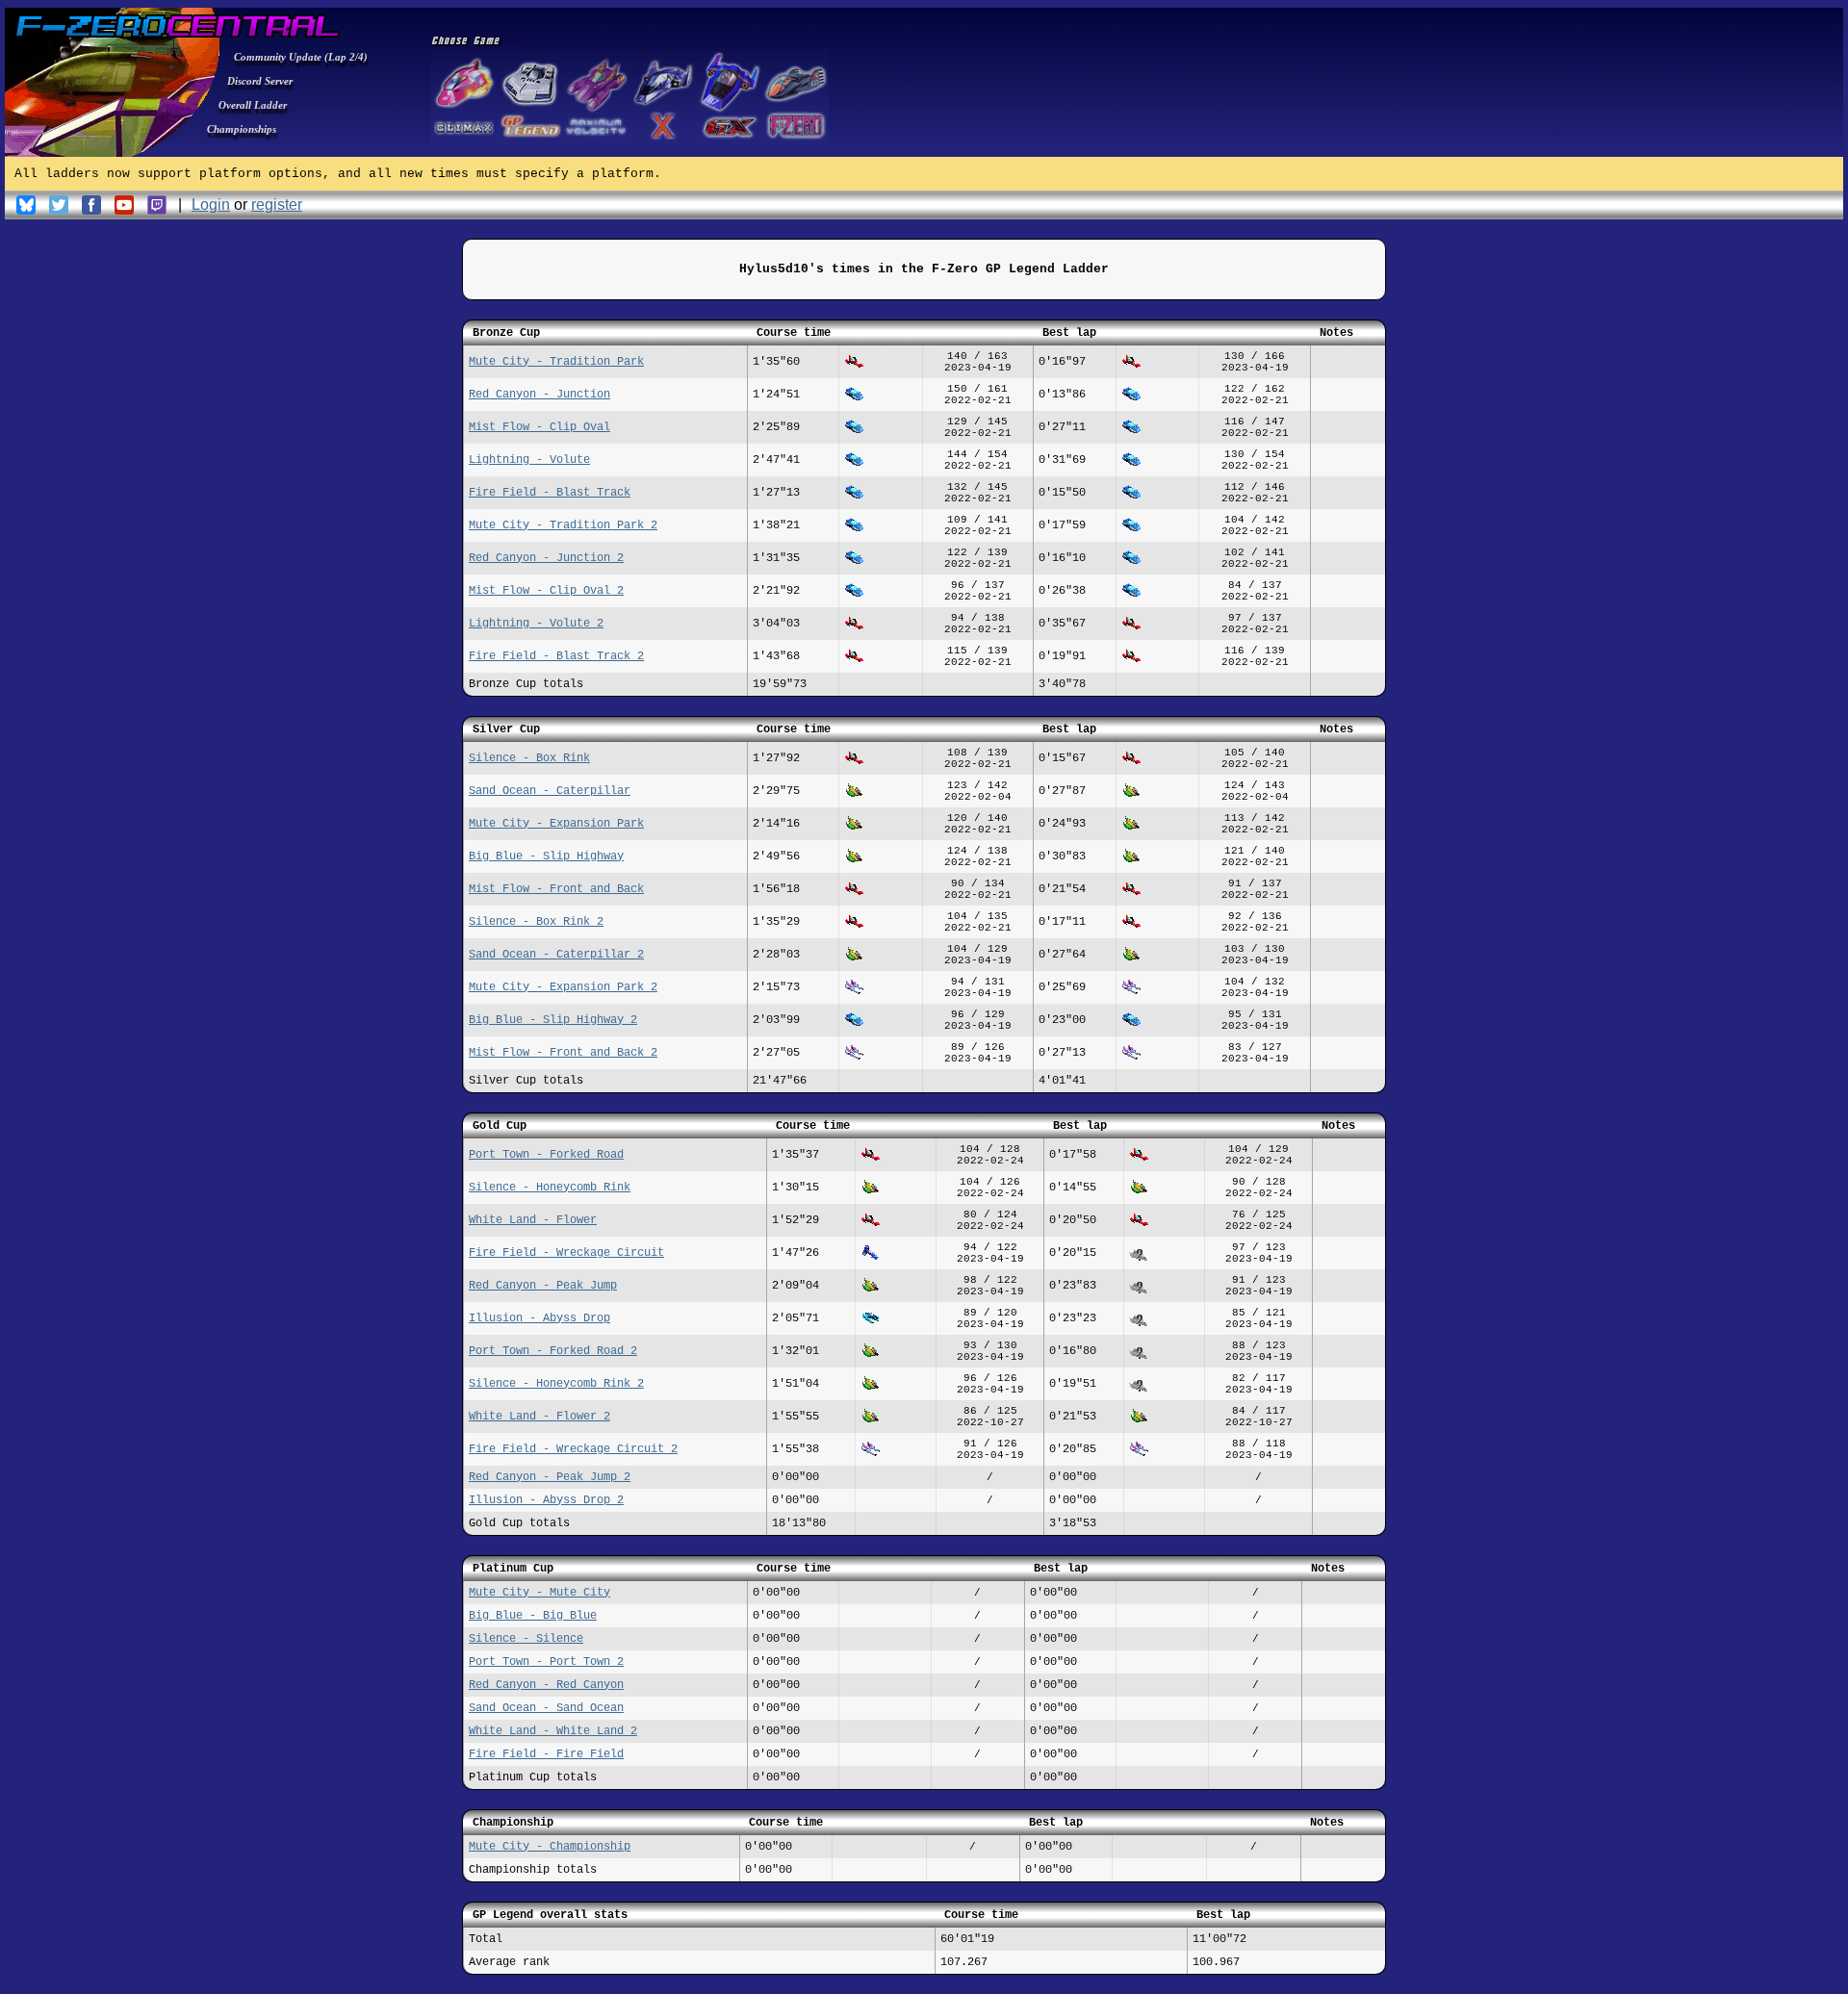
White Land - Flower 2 (539, 1417)
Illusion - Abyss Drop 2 (546, 1500)
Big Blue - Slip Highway (546, 856)
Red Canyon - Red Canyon (546, 1685)
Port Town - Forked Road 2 (553, 1351)
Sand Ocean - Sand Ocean (546, 1708)
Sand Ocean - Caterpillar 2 (556, 955)
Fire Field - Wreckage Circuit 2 (573, 1449)
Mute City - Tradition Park (556, 362)
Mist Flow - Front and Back (556, 889)
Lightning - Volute (529, 460)
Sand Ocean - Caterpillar (550, 791)
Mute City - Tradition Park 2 (563, 525)
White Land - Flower (533, 1220)
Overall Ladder (253, 105)
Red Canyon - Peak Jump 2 (550, 1477)
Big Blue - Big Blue (533, 1616)
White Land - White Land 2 (553, 1731)
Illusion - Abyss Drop (539, 1318)
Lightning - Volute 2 (536, 624)
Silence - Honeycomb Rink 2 (556, 1384)
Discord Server (260, 81)
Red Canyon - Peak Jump (543, 1286)
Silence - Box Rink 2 (536, 922)
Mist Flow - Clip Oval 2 (546, 591)
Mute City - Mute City (539, 1593)
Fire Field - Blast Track (550, 493)
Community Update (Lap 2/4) (301, 57)
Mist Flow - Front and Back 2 (563, 1053)
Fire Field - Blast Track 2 (556, 656)
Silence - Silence (526, 1639)
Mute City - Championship (550, 1847)
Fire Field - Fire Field (546, 1754)
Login (211, 205)
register (277, 205)
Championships (242, 129)
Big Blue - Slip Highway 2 (553, 1020)
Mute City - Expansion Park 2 (563, 987)
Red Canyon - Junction (539, 395)
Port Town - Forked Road (546, 1155)
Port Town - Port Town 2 (546, 1662)
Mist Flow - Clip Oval (539, 427)
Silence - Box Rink (529, 758)
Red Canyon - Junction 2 (546, 558)
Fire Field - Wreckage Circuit (566, 1253)
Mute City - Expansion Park (556, 824)
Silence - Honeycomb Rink (550, 1188)
